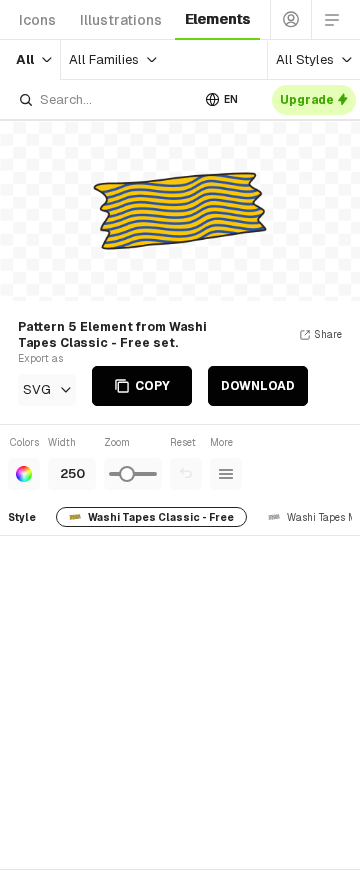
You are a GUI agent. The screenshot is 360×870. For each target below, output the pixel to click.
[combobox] (104, 99)
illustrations (121, 20)
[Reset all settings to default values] (186, 474)
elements (217, 19)
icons (37, 20)
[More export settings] (226, 474)
